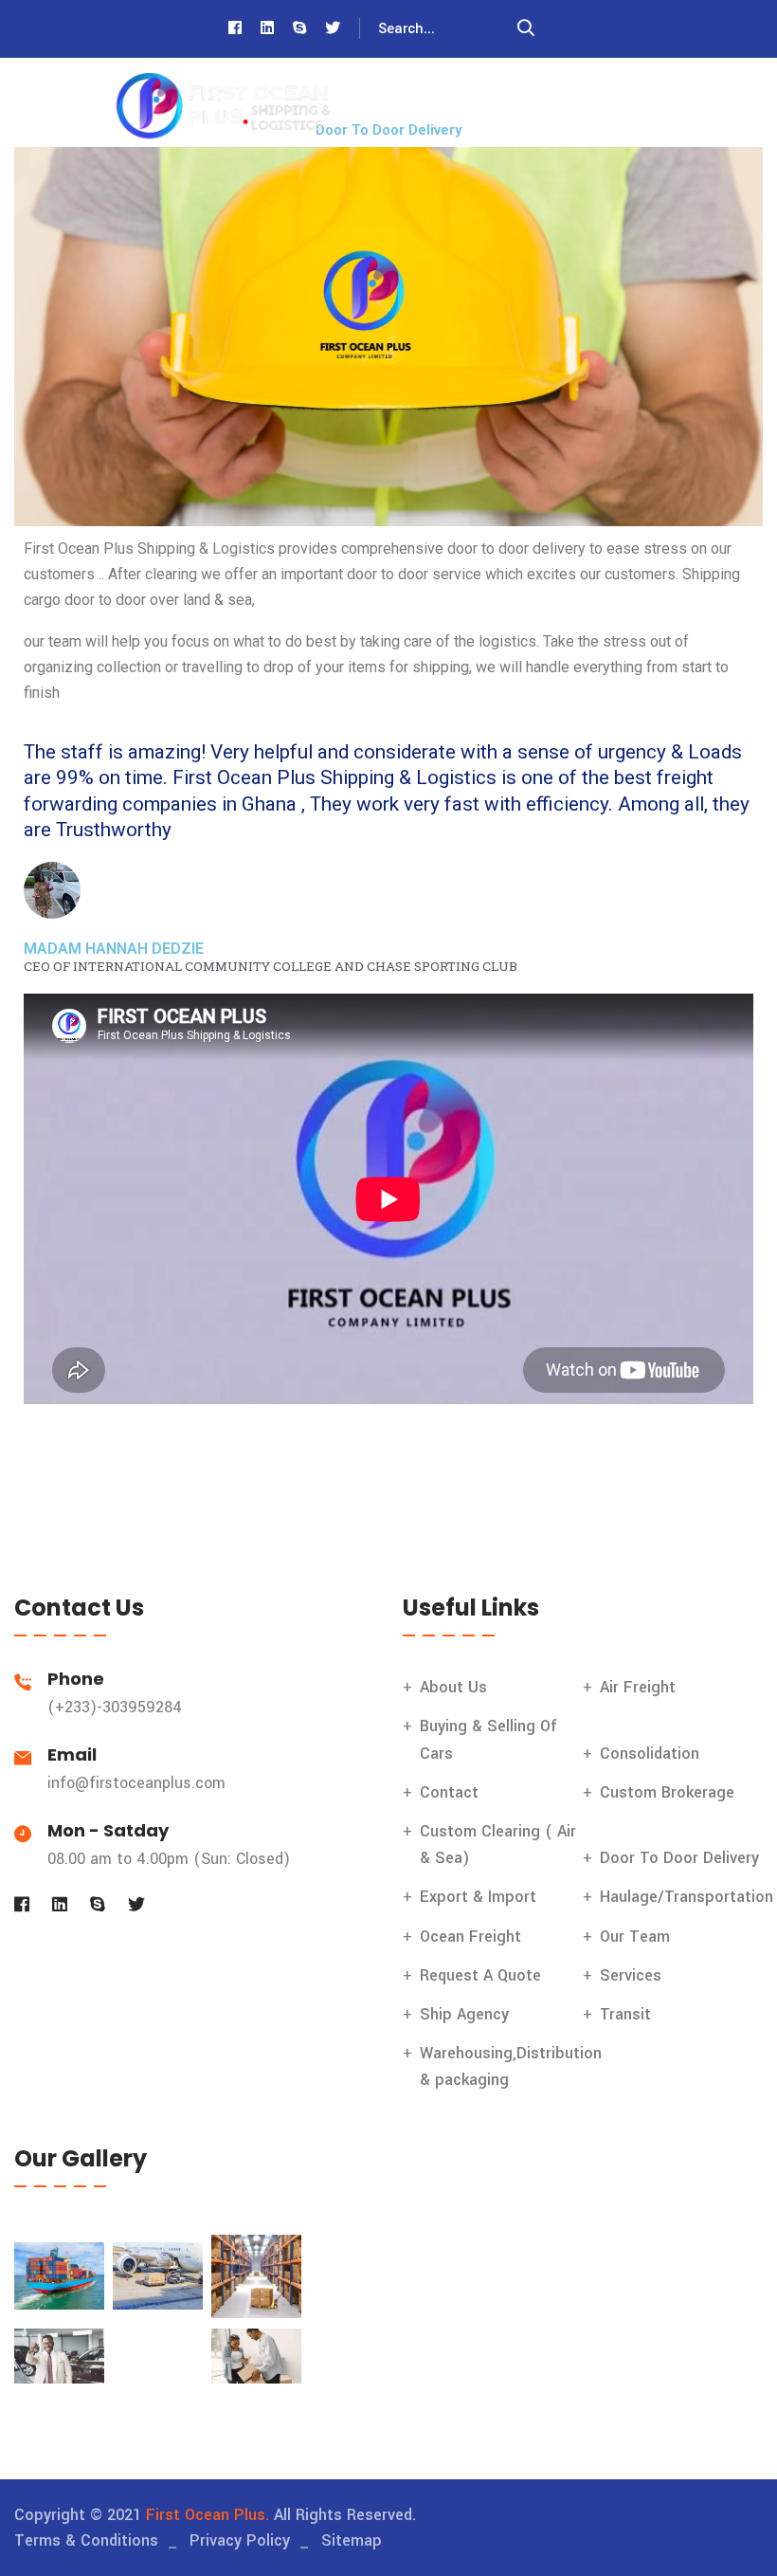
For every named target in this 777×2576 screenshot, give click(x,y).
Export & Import (478, 1897)
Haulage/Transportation (687, 1897)
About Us (453, 1687)
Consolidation (650, 1754)
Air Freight (638, 1687)
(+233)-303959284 (115, 1707)
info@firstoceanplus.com (136, 1783)
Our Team (635, 1937)
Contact (449, 1792)
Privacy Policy (240, 2540)
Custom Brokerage (667, 1792)
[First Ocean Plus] (223, 107)
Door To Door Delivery (679, 1858)
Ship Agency (464, 2014)
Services (631, 1975)
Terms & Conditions (86, 2540)
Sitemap (352, 2540)
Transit (625, 2014)
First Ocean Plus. (208, 2515)
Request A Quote (480, 1975)
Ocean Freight (470, 1937)
